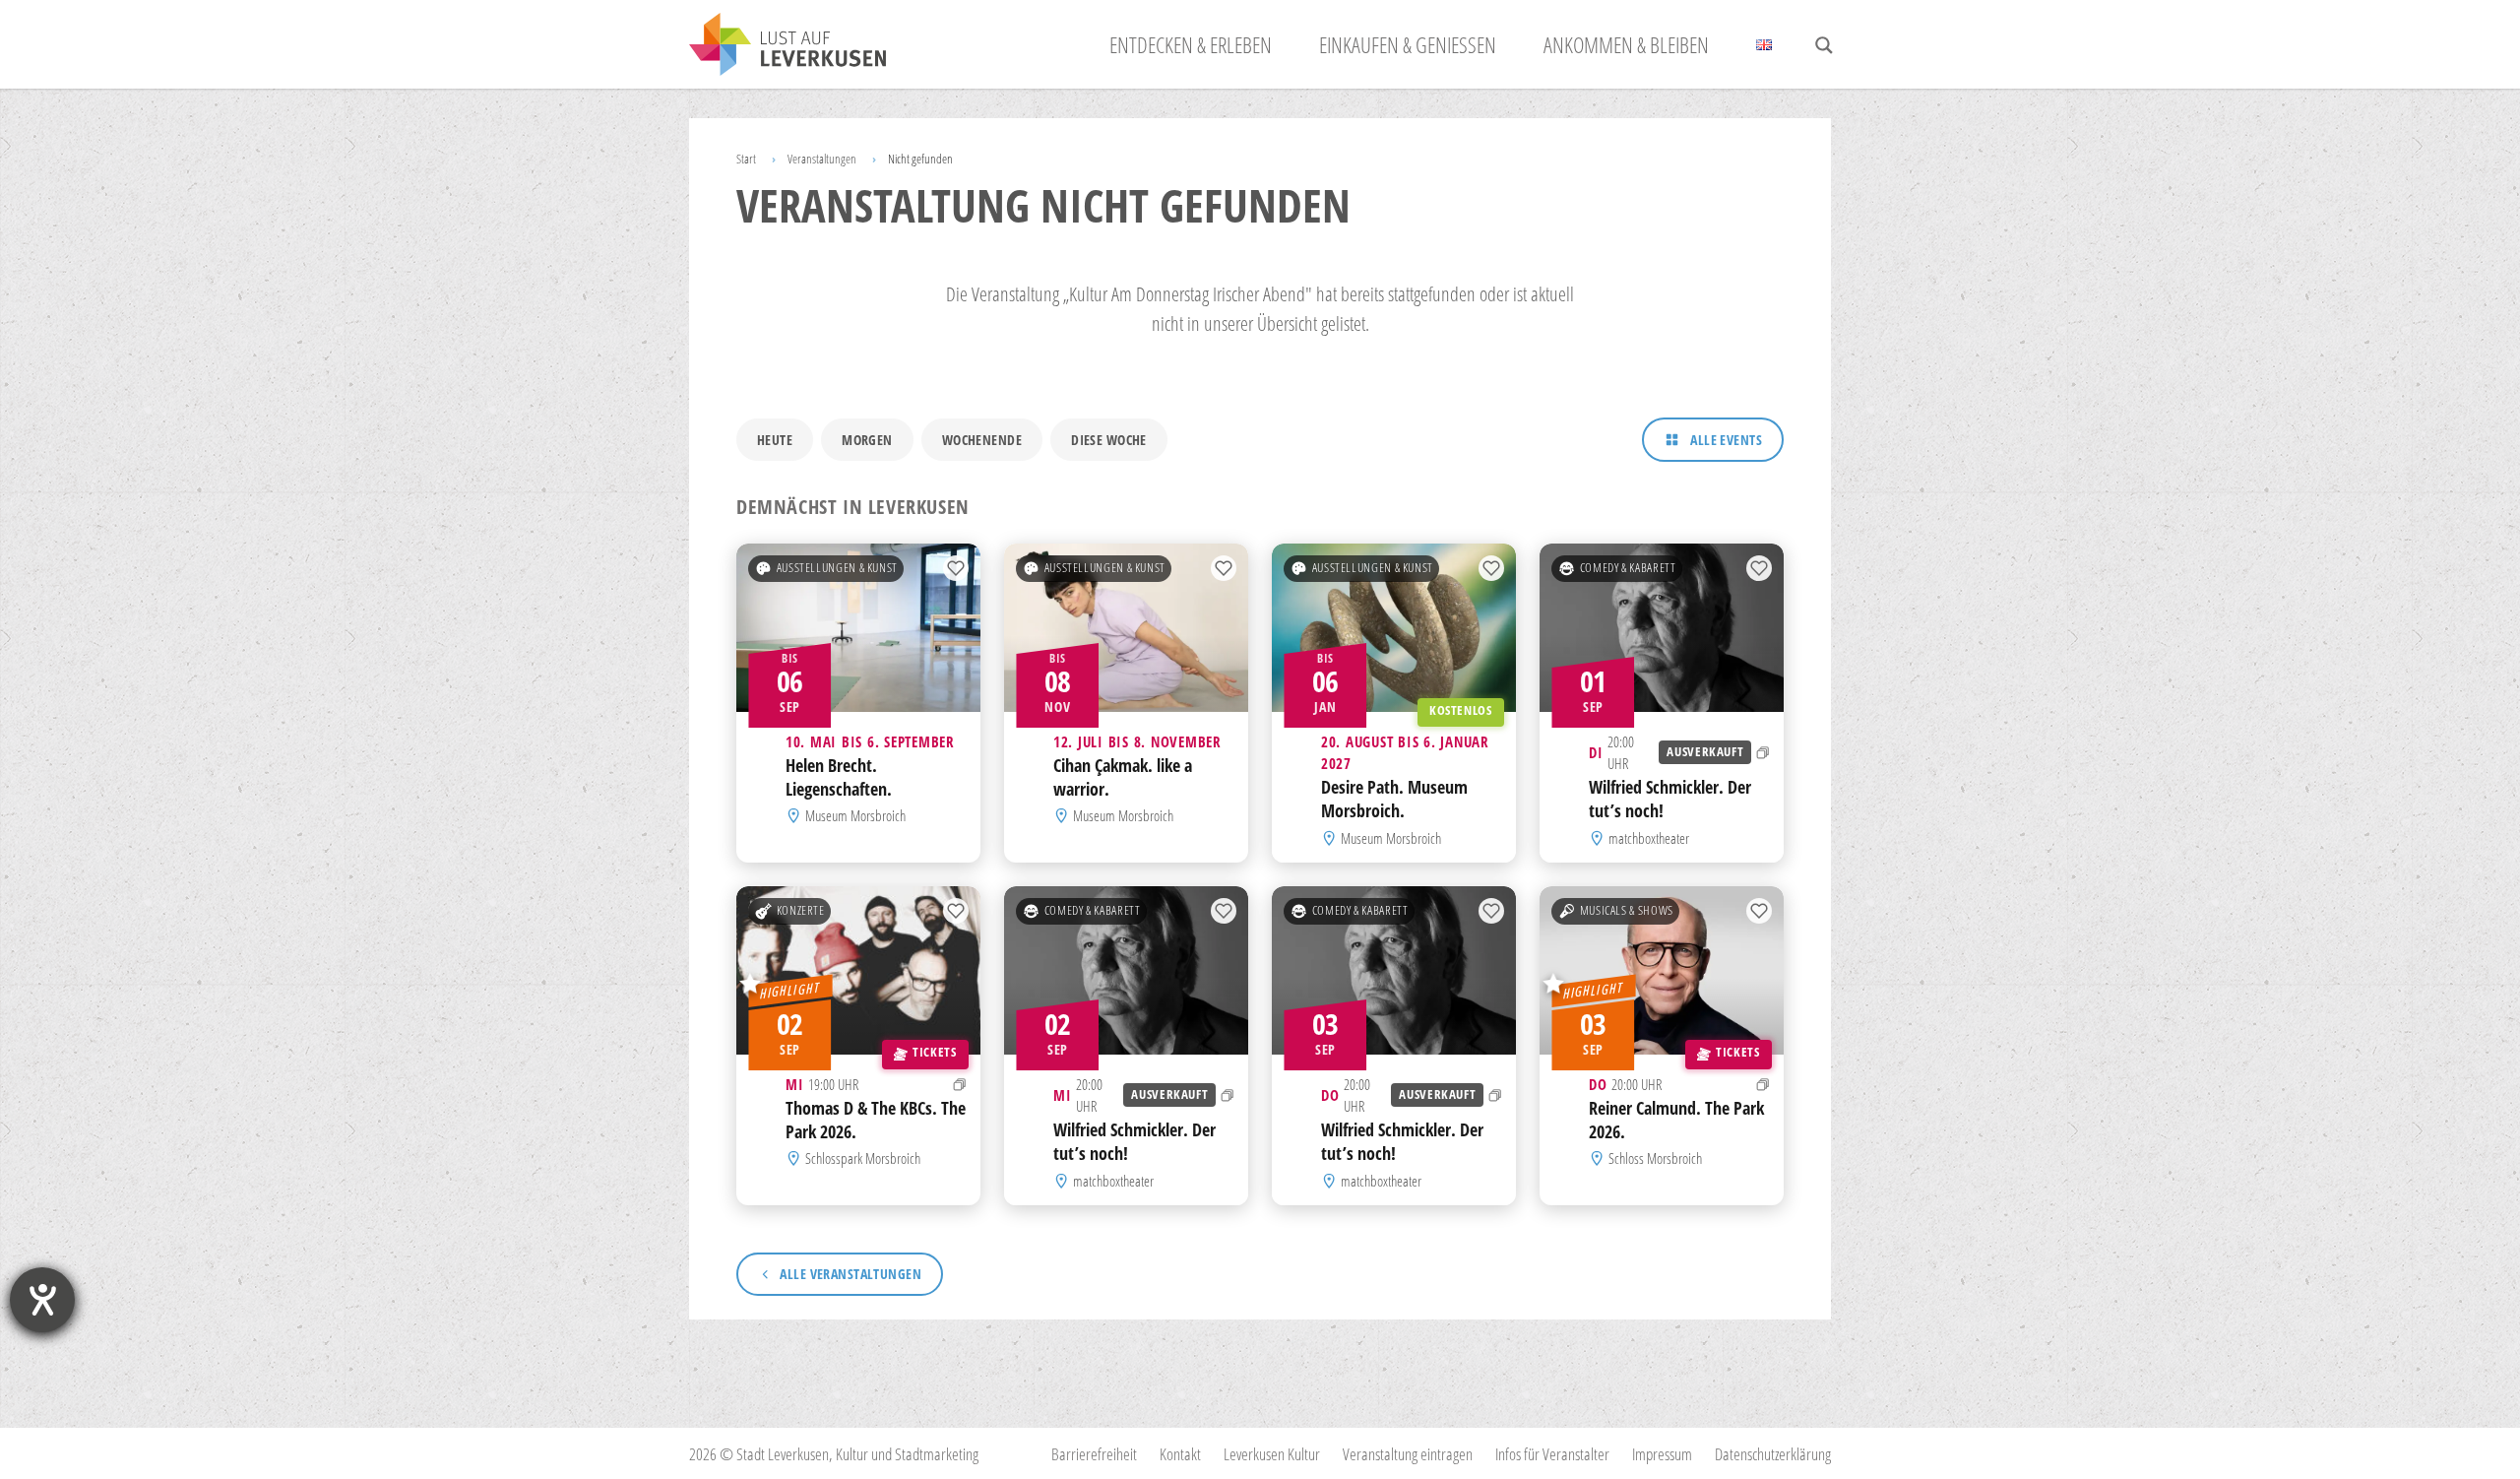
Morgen (867, 440)
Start (746, 159)
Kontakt (1180, 1454)
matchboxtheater (1649, 838)
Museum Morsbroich (855, 816)
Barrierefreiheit (1094, 1454)
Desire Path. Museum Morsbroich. (1394, 800)
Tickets (934, 1052)
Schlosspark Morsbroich (863, 1158)
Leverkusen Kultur (1272, 1454)
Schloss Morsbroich (1655, 1158)
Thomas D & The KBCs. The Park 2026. (876, 1120)
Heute (775, 440)
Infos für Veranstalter (1552, 1454)
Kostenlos (1461, 710)
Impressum (1662, 1454)
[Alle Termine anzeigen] (1763, 752)
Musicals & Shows (1627, 910)
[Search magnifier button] (1824, 45)
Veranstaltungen (822, 159)
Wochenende (982, 440)
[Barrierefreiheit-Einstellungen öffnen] (42, 1300)
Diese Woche (1109, 440)
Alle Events (1726, 440)
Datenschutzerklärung (1773, 1454)
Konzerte (801, 910)
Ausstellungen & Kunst (837, 568)
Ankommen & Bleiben (1626, 44)
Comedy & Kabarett (1628, 568)
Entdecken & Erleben (1191, 44)
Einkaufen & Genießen (1408, 44)
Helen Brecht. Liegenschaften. (839, 777)
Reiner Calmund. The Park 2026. (1676, 1120)
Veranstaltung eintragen (1408, 1454)
